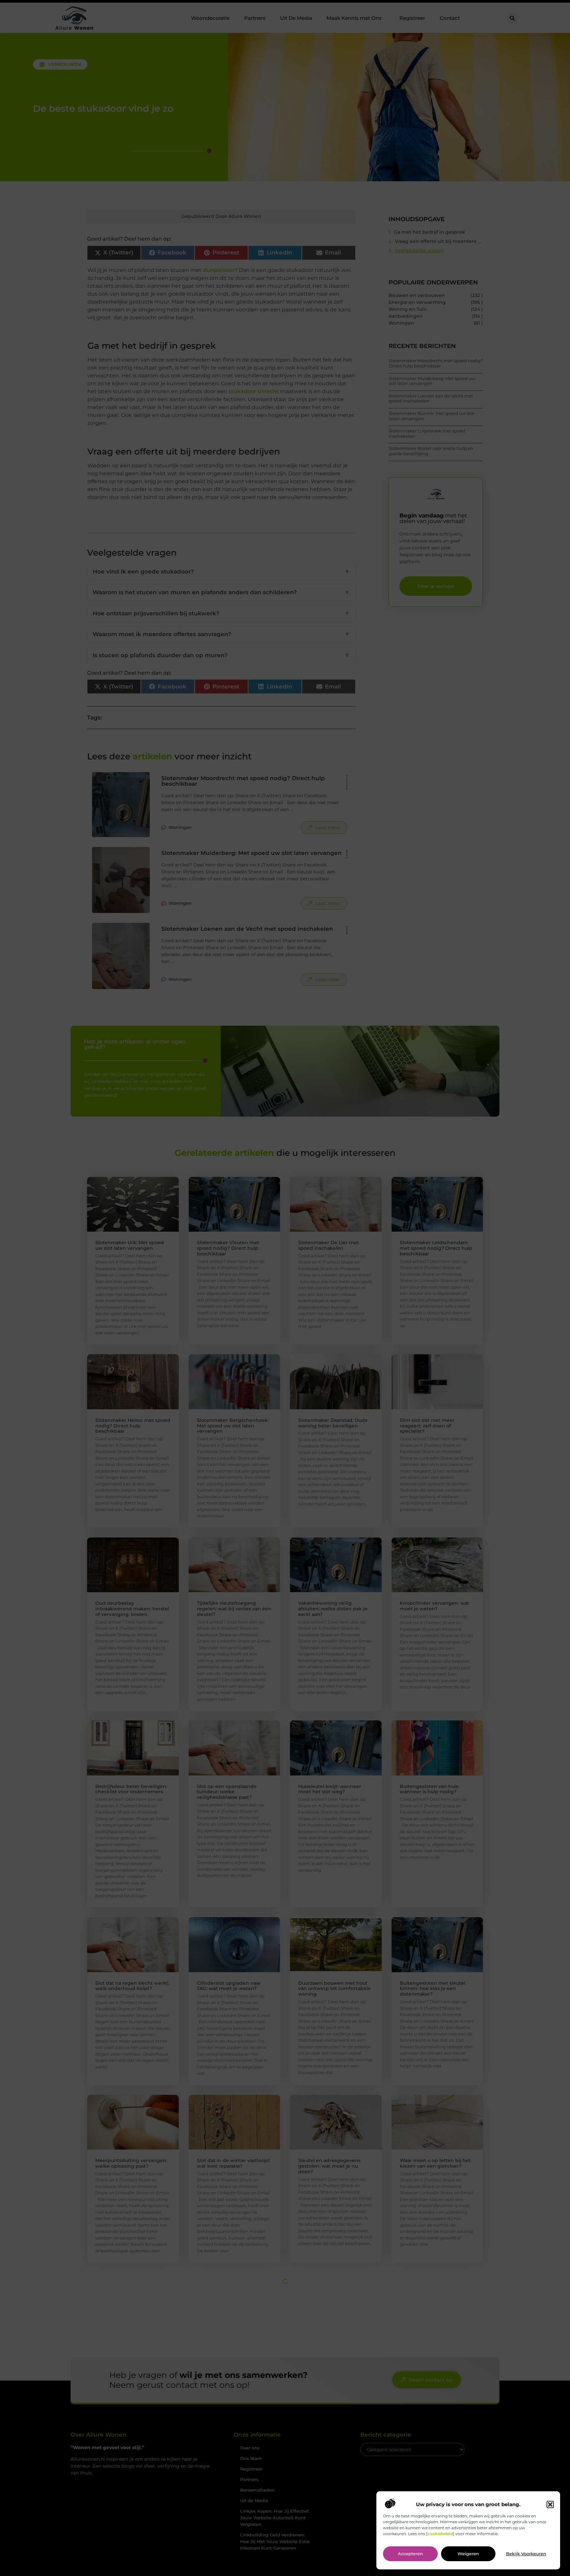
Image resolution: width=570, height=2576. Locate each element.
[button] (550, 2504)
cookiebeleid (440, 2534)
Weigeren (468, 2554)
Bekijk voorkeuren (526, 2554)
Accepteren (410, 2554)
